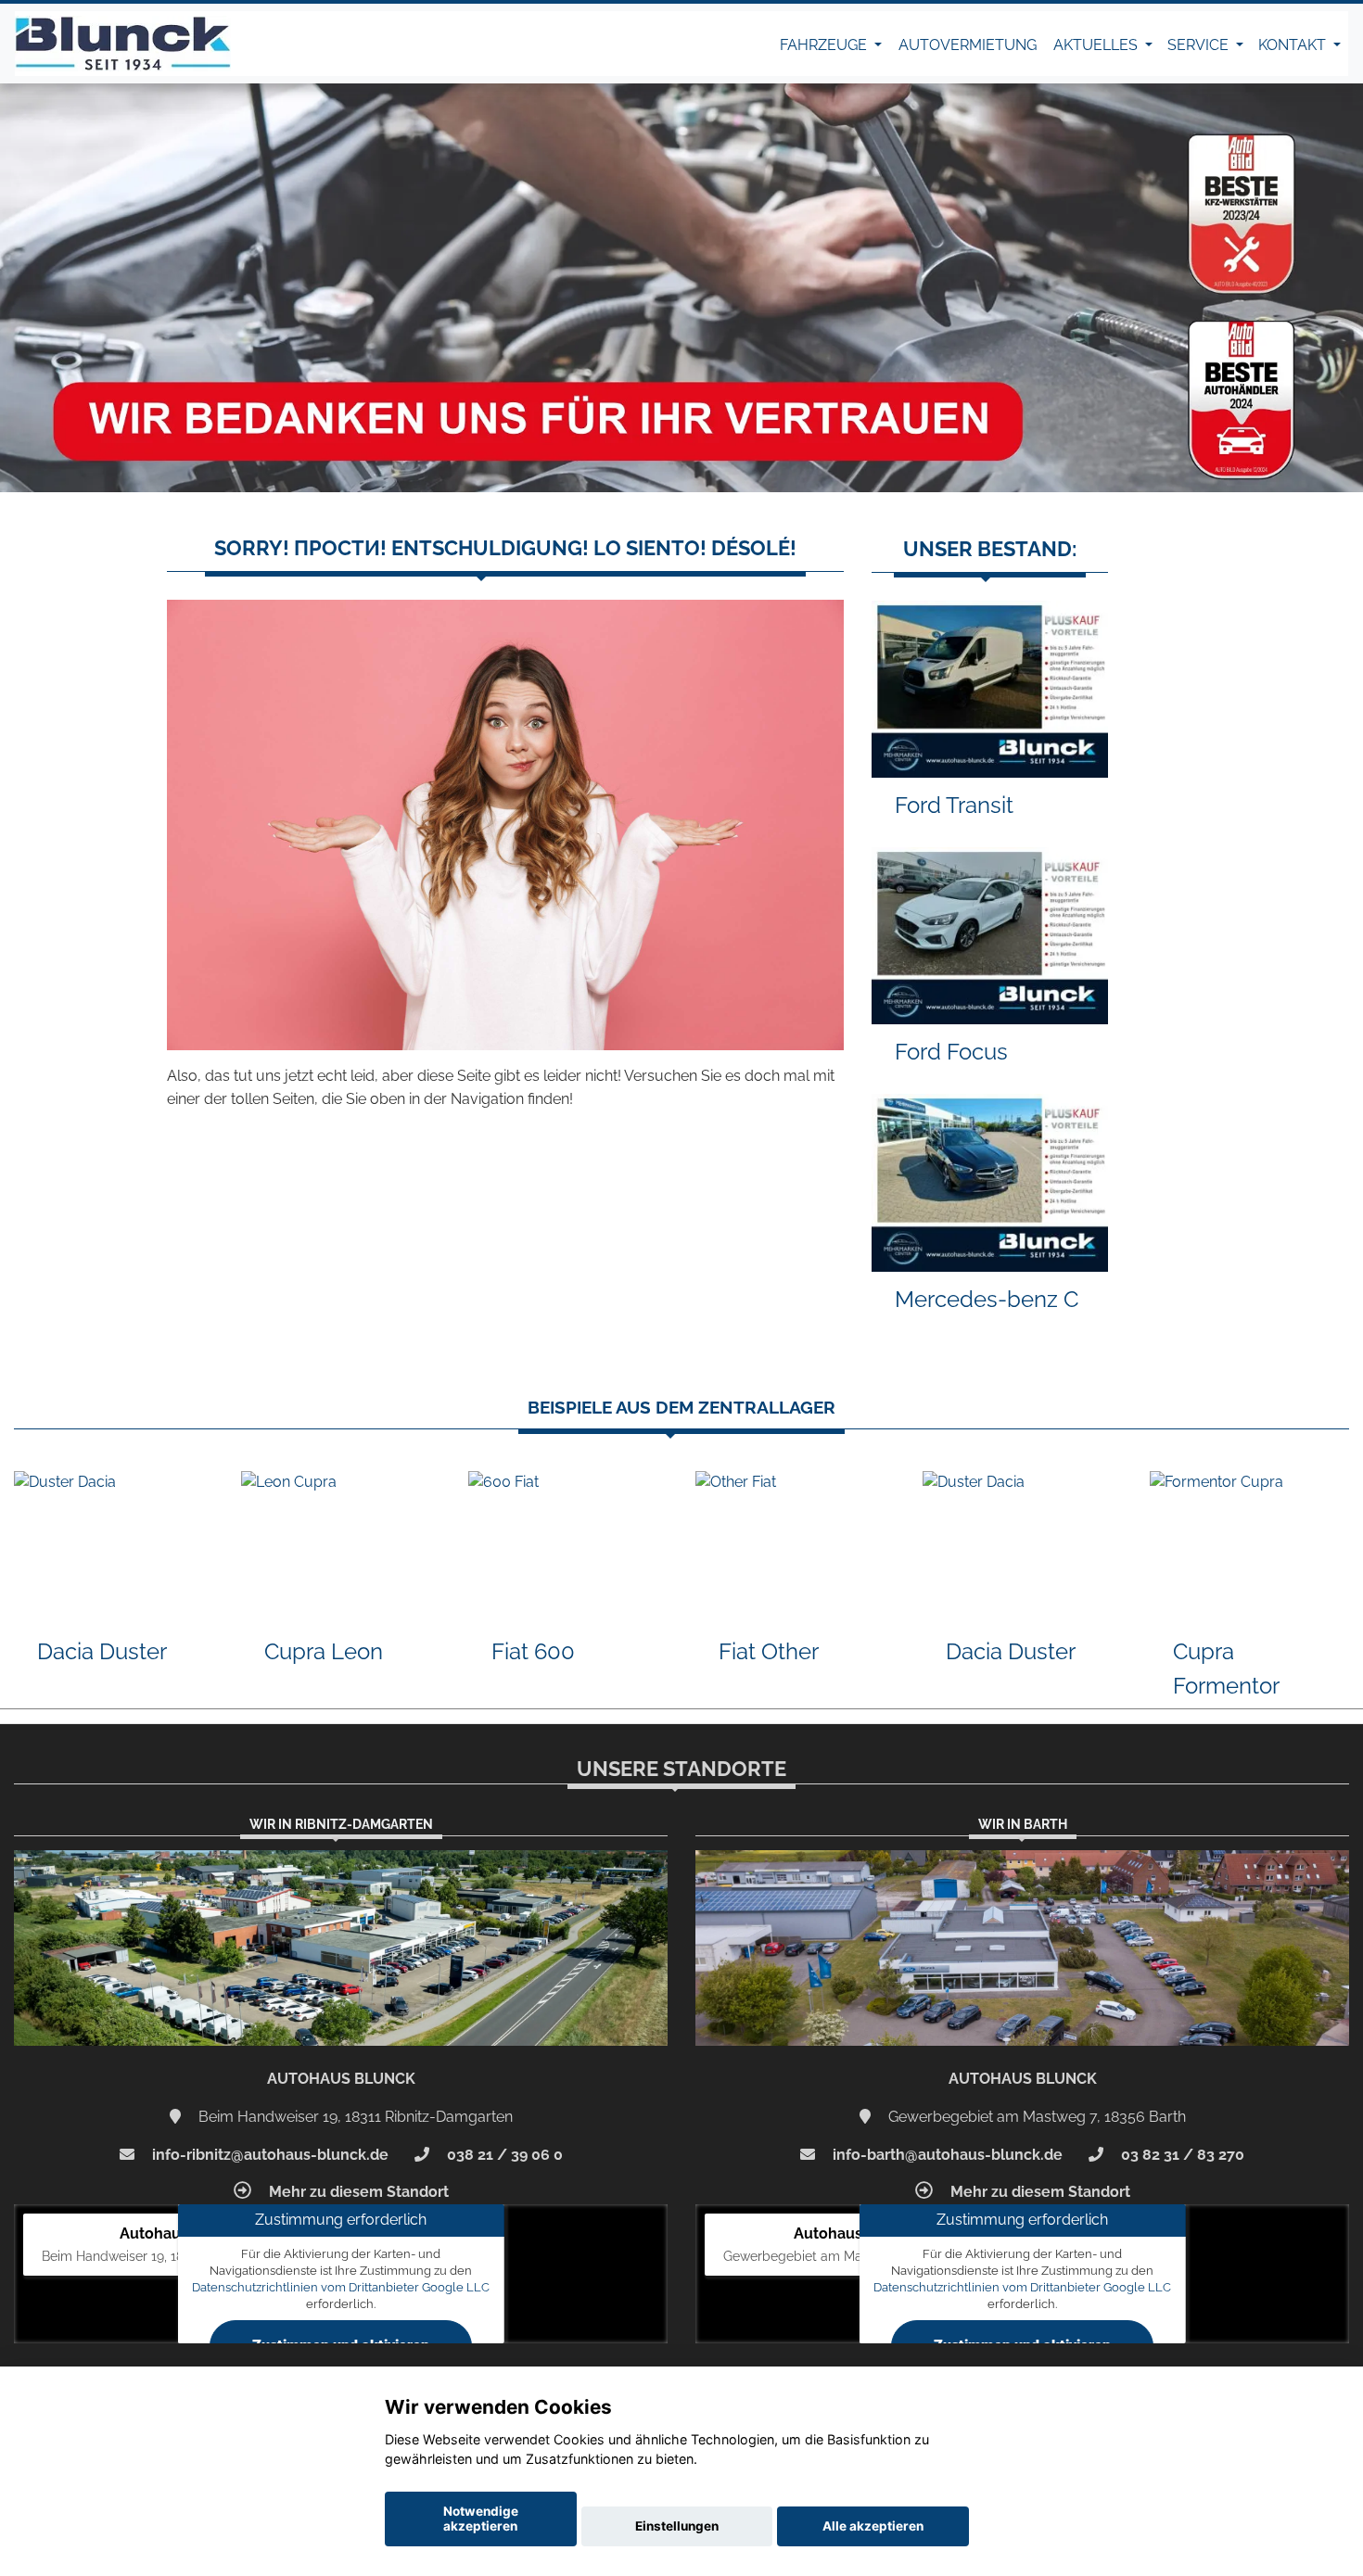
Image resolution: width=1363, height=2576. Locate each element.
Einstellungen (677, 2526)
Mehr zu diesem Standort (357, 2192)
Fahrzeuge (825, 45)
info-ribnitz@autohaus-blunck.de (268, 2155)
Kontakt (1294, 45)
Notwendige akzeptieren (481, 2519)
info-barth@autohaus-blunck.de (946, 2155)
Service (1200, 45)
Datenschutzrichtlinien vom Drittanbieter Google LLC (341, 2287)
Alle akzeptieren (873, 2526)
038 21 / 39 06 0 (503, 2155)
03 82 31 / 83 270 (1181, 2155)
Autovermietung (968, 45)
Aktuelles (1097, 45)
